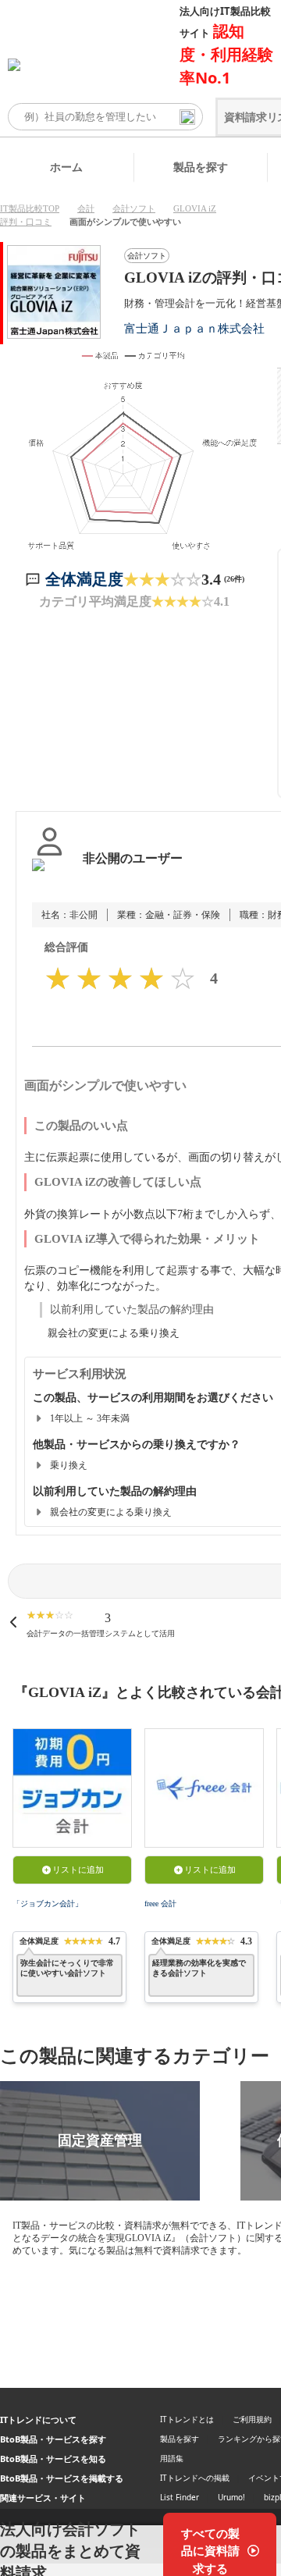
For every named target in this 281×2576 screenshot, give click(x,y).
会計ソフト (134, 208)
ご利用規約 (252, 2419)
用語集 (172, 2458)
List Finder (180, 2497)
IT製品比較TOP (30, 208)
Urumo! (231, 2497)
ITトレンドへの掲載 (195, 2478)
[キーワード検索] (187, 117)
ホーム (66, 167)
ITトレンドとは (187, 2419)
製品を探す (201, 167)
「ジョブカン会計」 (48, 1904)
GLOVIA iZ (195, 208)
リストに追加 (78, 1870)
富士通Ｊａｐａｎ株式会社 (194, 328)
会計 (86, 208)
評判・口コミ (26, 222)
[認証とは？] (50, 874)
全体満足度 (84, 579)
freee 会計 (160, 1904)
